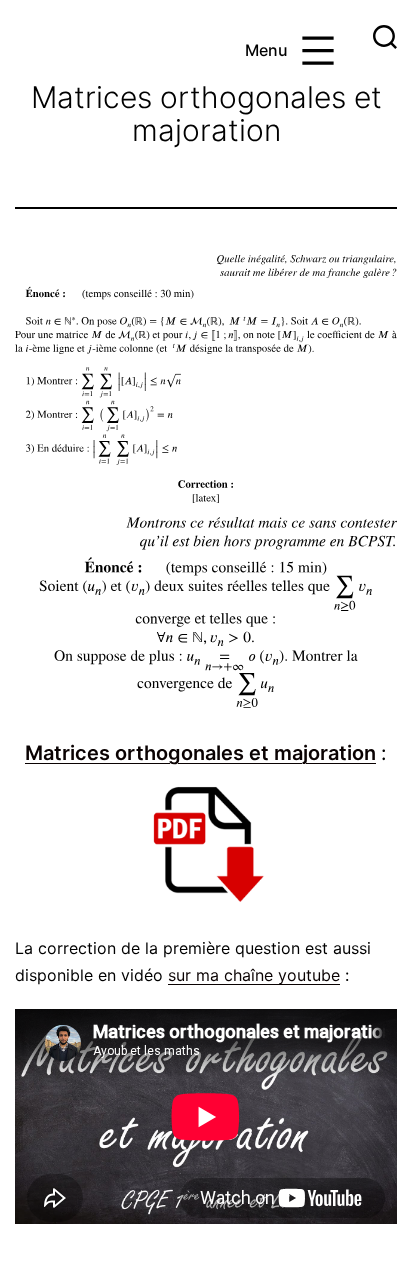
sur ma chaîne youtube (254, 975)
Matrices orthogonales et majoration (200, 753)
